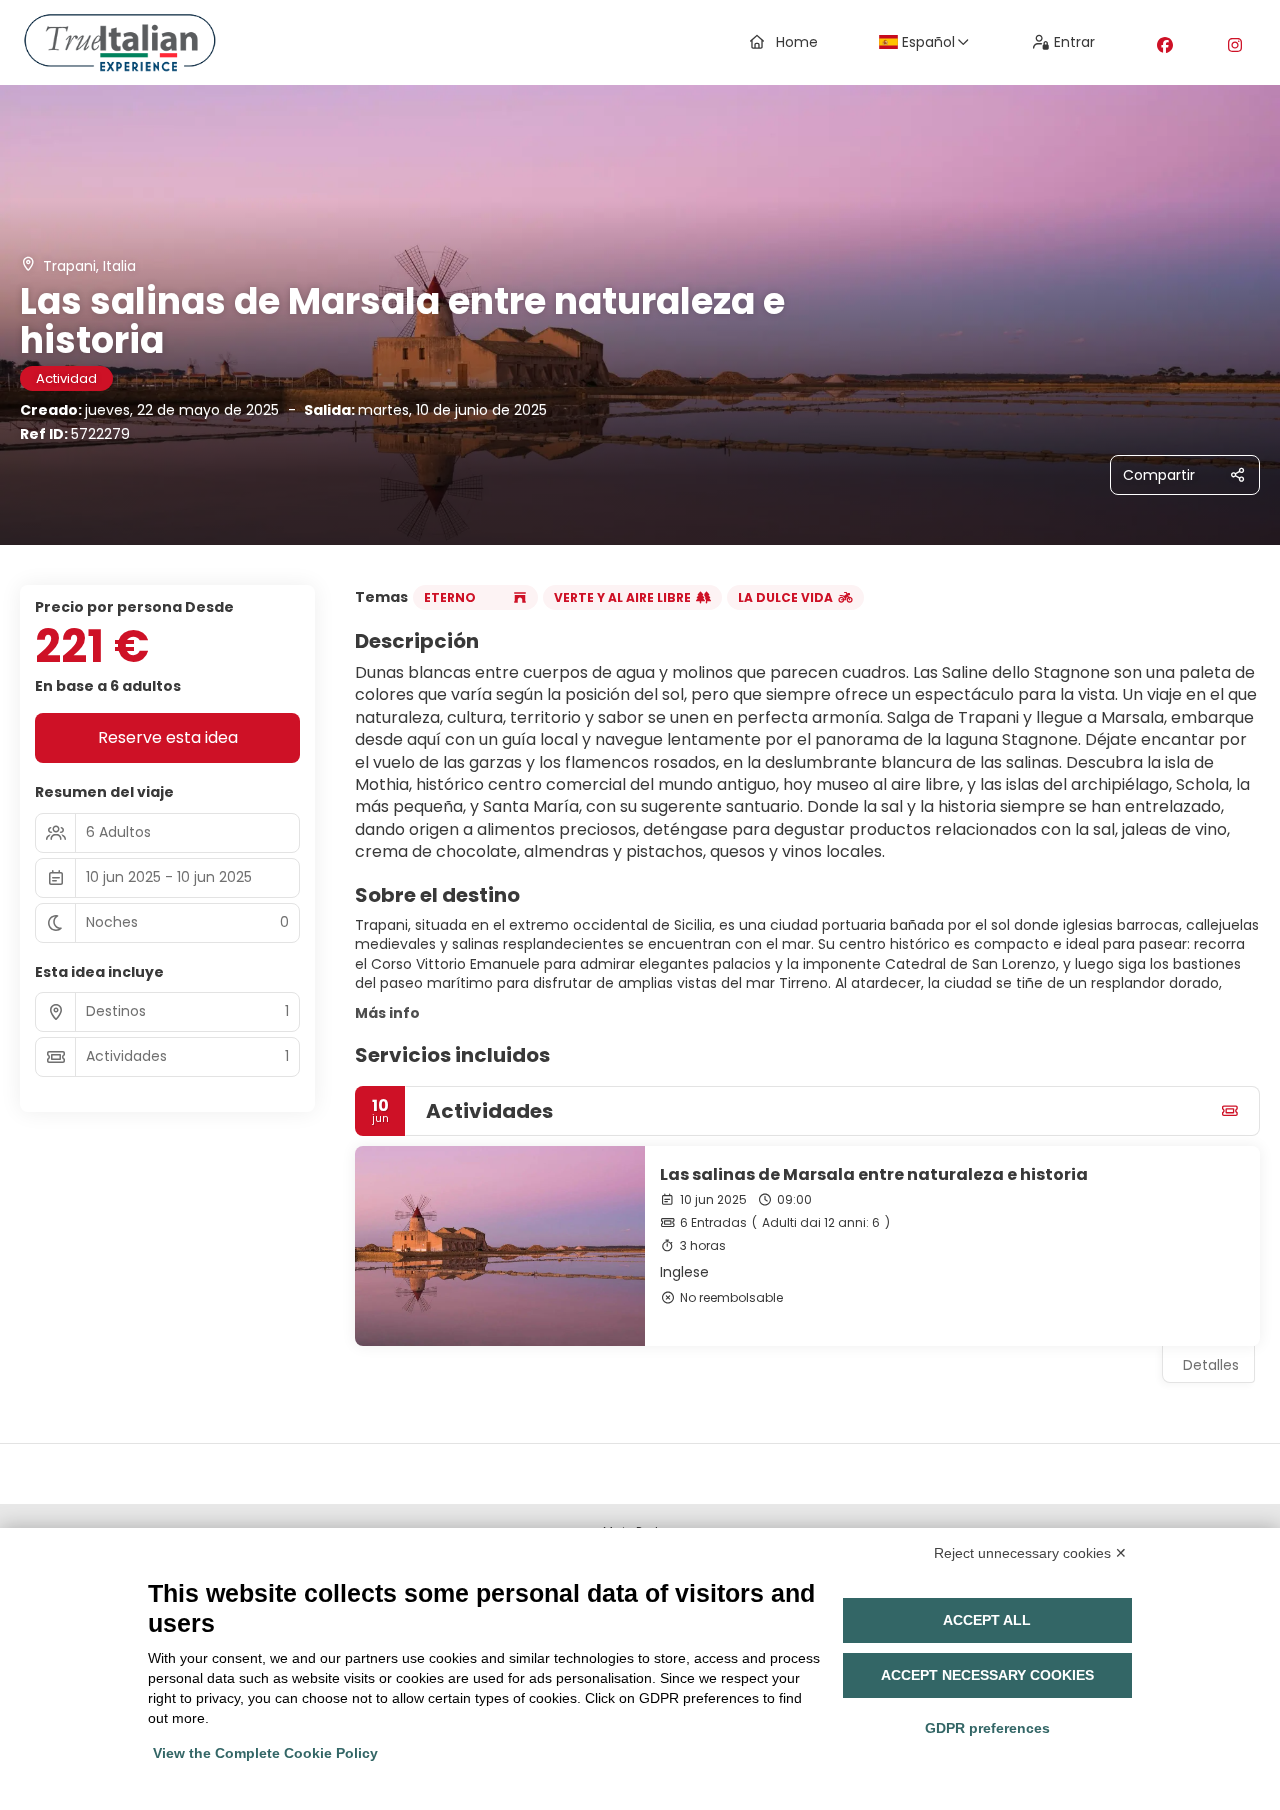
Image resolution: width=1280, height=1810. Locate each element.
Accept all (987, 1620)
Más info (387, 1013)
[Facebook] (1165, 45)
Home (797, 42)
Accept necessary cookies (987, 1675)
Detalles (1211, 1365)
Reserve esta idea (168, 737)
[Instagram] (1235, 45)
